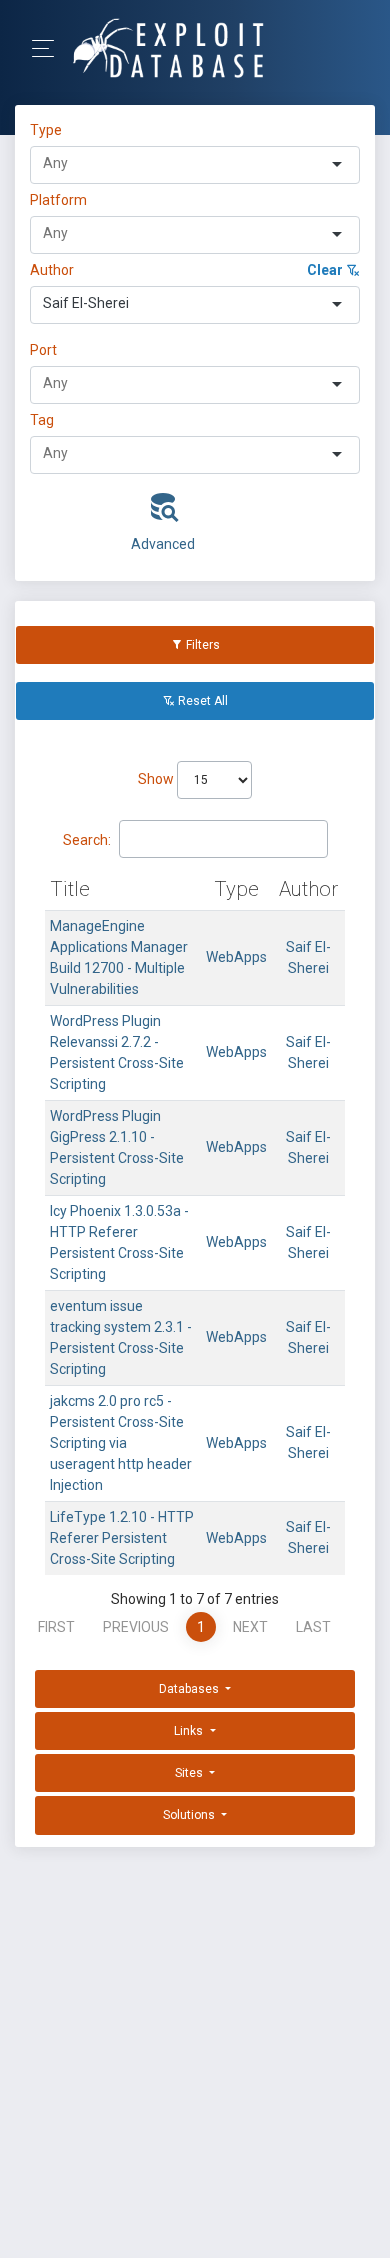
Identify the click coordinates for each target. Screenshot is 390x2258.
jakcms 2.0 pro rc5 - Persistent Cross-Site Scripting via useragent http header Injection (121, 1443)
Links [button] (190, 1731)
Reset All (201, 701)
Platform (58, 200)
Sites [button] (190, 1773)
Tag (42, 420)
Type (49, 130)
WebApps (236, 957)
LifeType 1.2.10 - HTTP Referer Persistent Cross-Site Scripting (122, 1538)
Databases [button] (190, 1689)
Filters (201, 645)
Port (43, 350)
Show (157, 779)
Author (52, 270)
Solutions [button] (190, 1815)
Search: (87, 840)
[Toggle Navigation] (49, 48)
